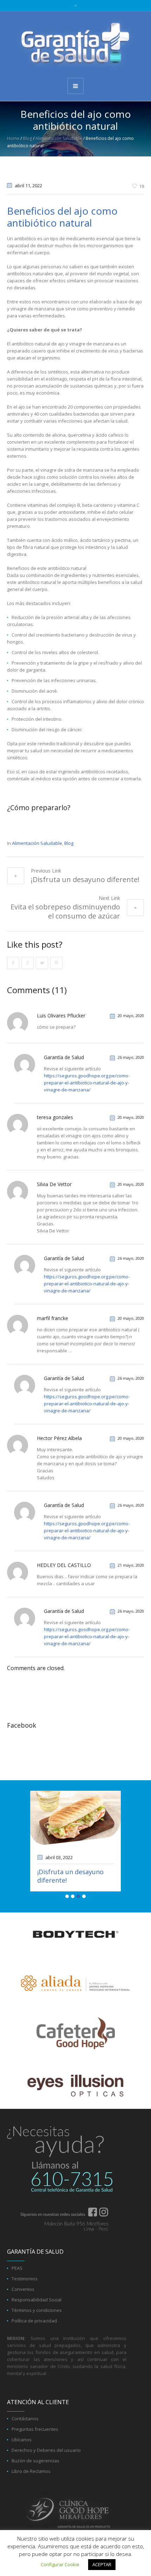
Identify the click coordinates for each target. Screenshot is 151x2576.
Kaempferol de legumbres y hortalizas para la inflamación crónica (72, 1884)
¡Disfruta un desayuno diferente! (85, 879)
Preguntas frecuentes (35, 2446)
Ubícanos (22, 2456)
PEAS (17, 2285)
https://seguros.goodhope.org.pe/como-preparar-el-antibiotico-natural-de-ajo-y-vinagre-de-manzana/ (87, 1083)
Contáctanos (25, 2435)
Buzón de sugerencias (35, 2477)
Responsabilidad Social (37, 2316)
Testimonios (25, 2295)
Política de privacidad (34, 2338)
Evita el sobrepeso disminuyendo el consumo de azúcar (65, 911)
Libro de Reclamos (31, 2488)
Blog (27, 138)
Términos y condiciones (37, 2327)
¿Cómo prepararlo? (39, 808)
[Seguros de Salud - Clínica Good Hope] (75, 44)
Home (13, 138)
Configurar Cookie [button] (60, 2564)
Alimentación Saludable (59, 138)
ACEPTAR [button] (102, 2564)
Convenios (23, 2306)
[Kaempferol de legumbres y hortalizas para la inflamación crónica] (75, 1819)
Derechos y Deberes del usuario (46, 2467)
